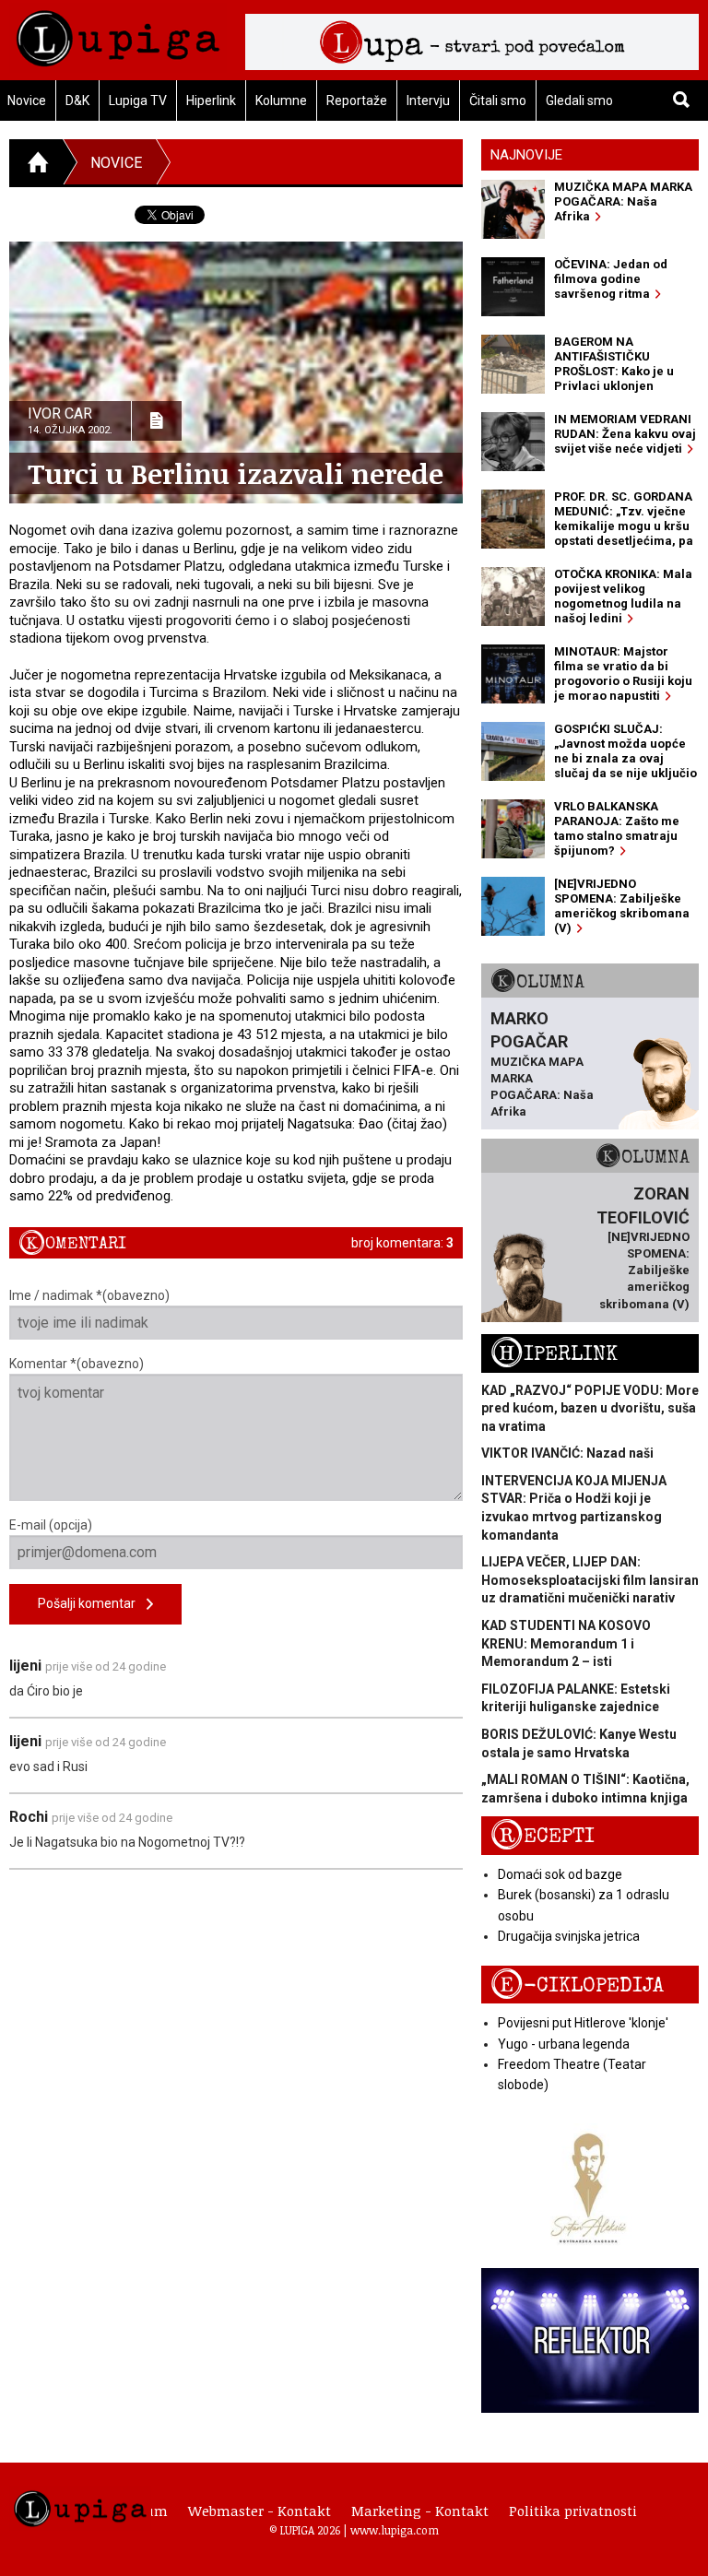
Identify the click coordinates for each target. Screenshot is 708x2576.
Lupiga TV (138, 100)
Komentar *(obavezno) (77, 1364)
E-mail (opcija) (51, 1525)
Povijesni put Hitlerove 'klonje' (583, 2023)
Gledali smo (579, 100)
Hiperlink (211, 100)
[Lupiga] (118, 34)
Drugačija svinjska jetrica (569, 1936)
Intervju (428, 100)
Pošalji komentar (92, 1603)
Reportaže (357, 100)
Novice (116, 163)
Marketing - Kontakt (420, 2511)
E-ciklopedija (577, 1985)
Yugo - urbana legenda (564, 2044)
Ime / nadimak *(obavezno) (89, 1295)
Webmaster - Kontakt (260, 2511)
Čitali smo (498, 100)
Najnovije (526, 155)
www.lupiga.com (395, 2530)
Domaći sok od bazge (560, 1874)
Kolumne (281, 100)
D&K (77, 100)
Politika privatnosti (573, 2511)
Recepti (543, 1836)
